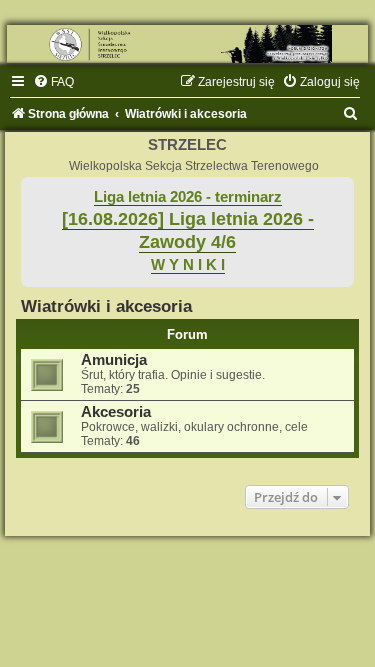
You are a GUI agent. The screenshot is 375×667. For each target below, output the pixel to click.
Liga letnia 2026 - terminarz (188, 197)
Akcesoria (116, 412)
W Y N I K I (188, 265)
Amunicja (114, 360)
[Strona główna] (187, 44)
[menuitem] (53, 82)
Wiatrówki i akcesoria (106, 306)
